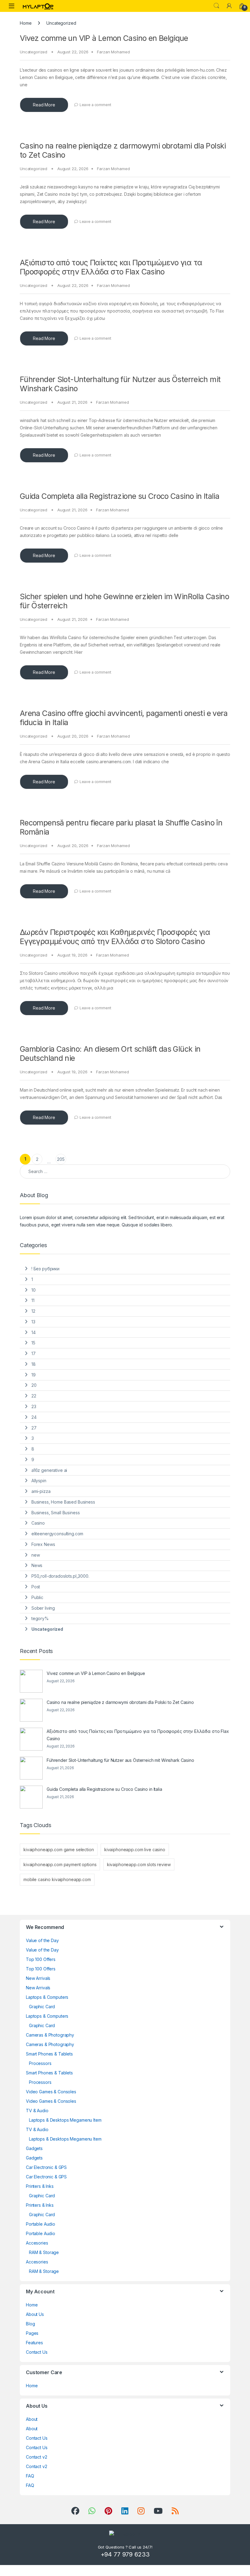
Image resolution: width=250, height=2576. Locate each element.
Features (34, 2343)
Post (36, 1587)
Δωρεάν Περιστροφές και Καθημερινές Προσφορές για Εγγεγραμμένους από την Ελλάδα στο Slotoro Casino (115, 937)
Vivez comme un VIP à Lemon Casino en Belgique (104, 38)
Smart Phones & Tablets (49, 2054)
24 (34, 1417)
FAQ (30, 2476)
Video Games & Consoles (51, 2092)
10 (34, 1290)
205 (61, 1159)
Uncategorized (34, 52)
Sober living (43, 1608)
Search (216, 6)
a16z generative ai (49, 1470)
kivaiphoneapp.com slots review (139, 1864)
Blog (30, 2324)
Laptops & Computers (47, 1997)
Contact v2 (37, 2457)
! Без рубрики (45, 1269)
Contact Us (37, 2352)
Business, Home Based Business (63, 1502)
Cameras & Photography (50, 2035)
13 (33, 1322)
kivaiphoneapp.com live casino (135, 1850)
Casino (38, 1523)
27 (34, 1428)
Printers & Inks (40, 2186)
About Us (35, 2314)
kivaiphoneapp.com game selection (59, 1850)
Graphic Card (42, 2007)
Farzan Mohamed (113, 52)
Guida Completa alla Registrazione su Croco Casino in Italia (120, 496)
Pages (32, 2333)
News (37, 1565)
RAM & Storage (44, 2252)
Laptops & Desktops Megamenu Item (65, 2120)
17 (34, 1353)
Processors (40, 2063)
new (36, 1555)
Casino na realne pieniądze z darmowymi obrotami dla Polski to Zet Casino (120, 1702)
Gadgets (34, 2148)
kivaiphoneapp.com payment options (60, 1864)
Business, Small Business (56, 1513)
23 (34, 1406)
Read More (44, 105)
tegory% (40, 1618)
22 (34, 1396)
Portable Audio (41, 2224)
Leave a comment (95, 105)
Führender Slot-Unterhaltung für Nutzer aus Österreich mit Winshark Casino (120, 1760)
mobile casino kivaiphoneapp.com (57, 1879)
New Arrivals (38, 1978)
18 (34, 1364)
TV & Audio (37, 2111)
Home (26, 23)
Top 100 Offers (41, 1959)
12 (33, 1311)
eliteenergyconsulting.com (57, 1534)
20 (34, 1385)
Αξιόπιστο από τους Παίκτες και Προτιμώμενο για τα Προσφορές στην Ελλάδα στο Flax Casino (111, 267)
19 (34, 1375)
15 (33, 1343)
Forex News (43, 1544)
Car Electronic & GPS (46, 2167)
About (32, 2419)
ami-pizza (41, 1491)
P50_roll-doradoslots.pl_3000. (60, 1576)
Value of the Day (42, 1940)
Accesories (37, 2243)
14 (34, 1332)
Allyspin (39, 1481)
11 (33, 1300)
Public (37, 1597)
